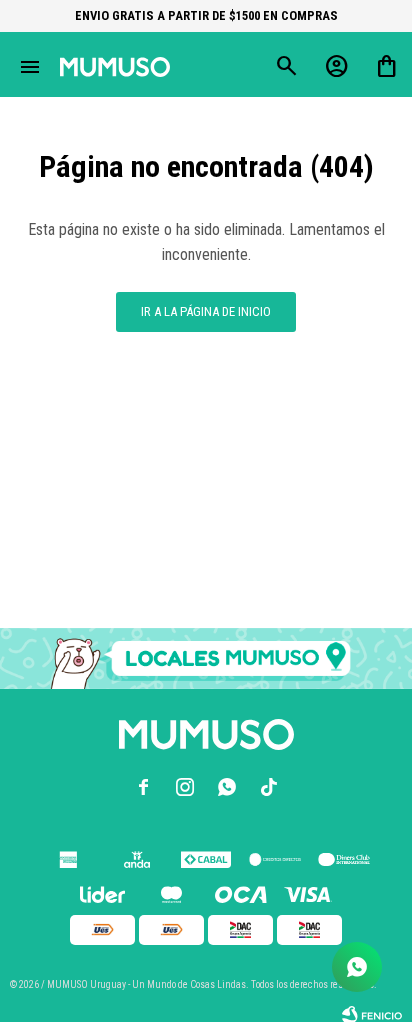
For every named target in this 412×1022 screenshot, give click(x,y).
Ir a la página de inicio (206, 311)
